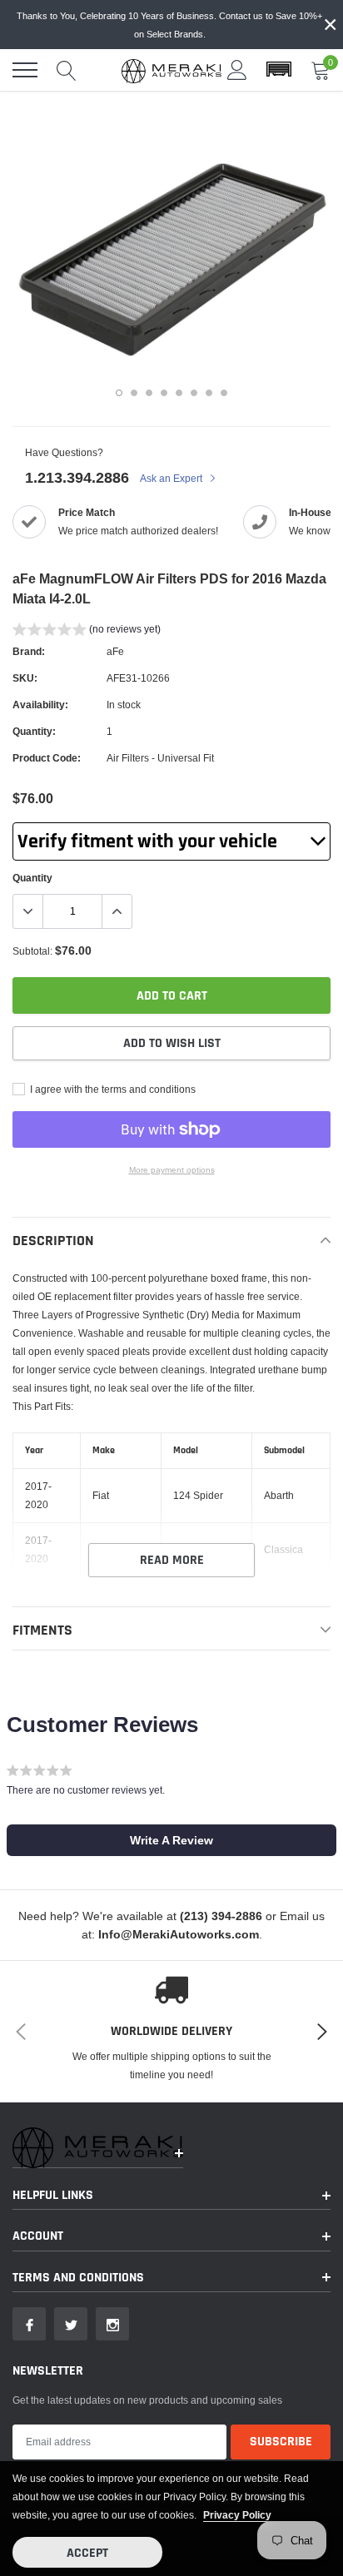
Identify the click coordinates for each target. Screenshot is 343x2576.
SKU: (25, 678)
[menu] (25, 70)
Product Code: (47, 758)
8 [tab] (224, 393)
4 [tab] (164, 393)
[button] (279, 70)
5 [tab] (179, 393)
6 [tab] (194, 393)
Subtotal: (32, 951)
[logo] (171, 70)
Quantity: (34, 731)
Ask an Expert (172, 478)
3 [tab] (149, 393)
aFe (115, 651)
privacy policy (237, 2515)
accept (87, 2553)
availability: (40, 705)
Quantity (32, 878)
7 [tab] (209, 393)
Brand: (29, 651)
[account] (237, 69)
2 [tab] (134, 393)
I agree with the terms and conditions (112, 1089)
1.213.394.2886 (77, 477)
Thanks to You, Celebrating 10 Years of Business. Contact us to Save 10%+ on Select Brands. (169, 25)
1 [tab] (119, 393)
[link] (29, 2324)
